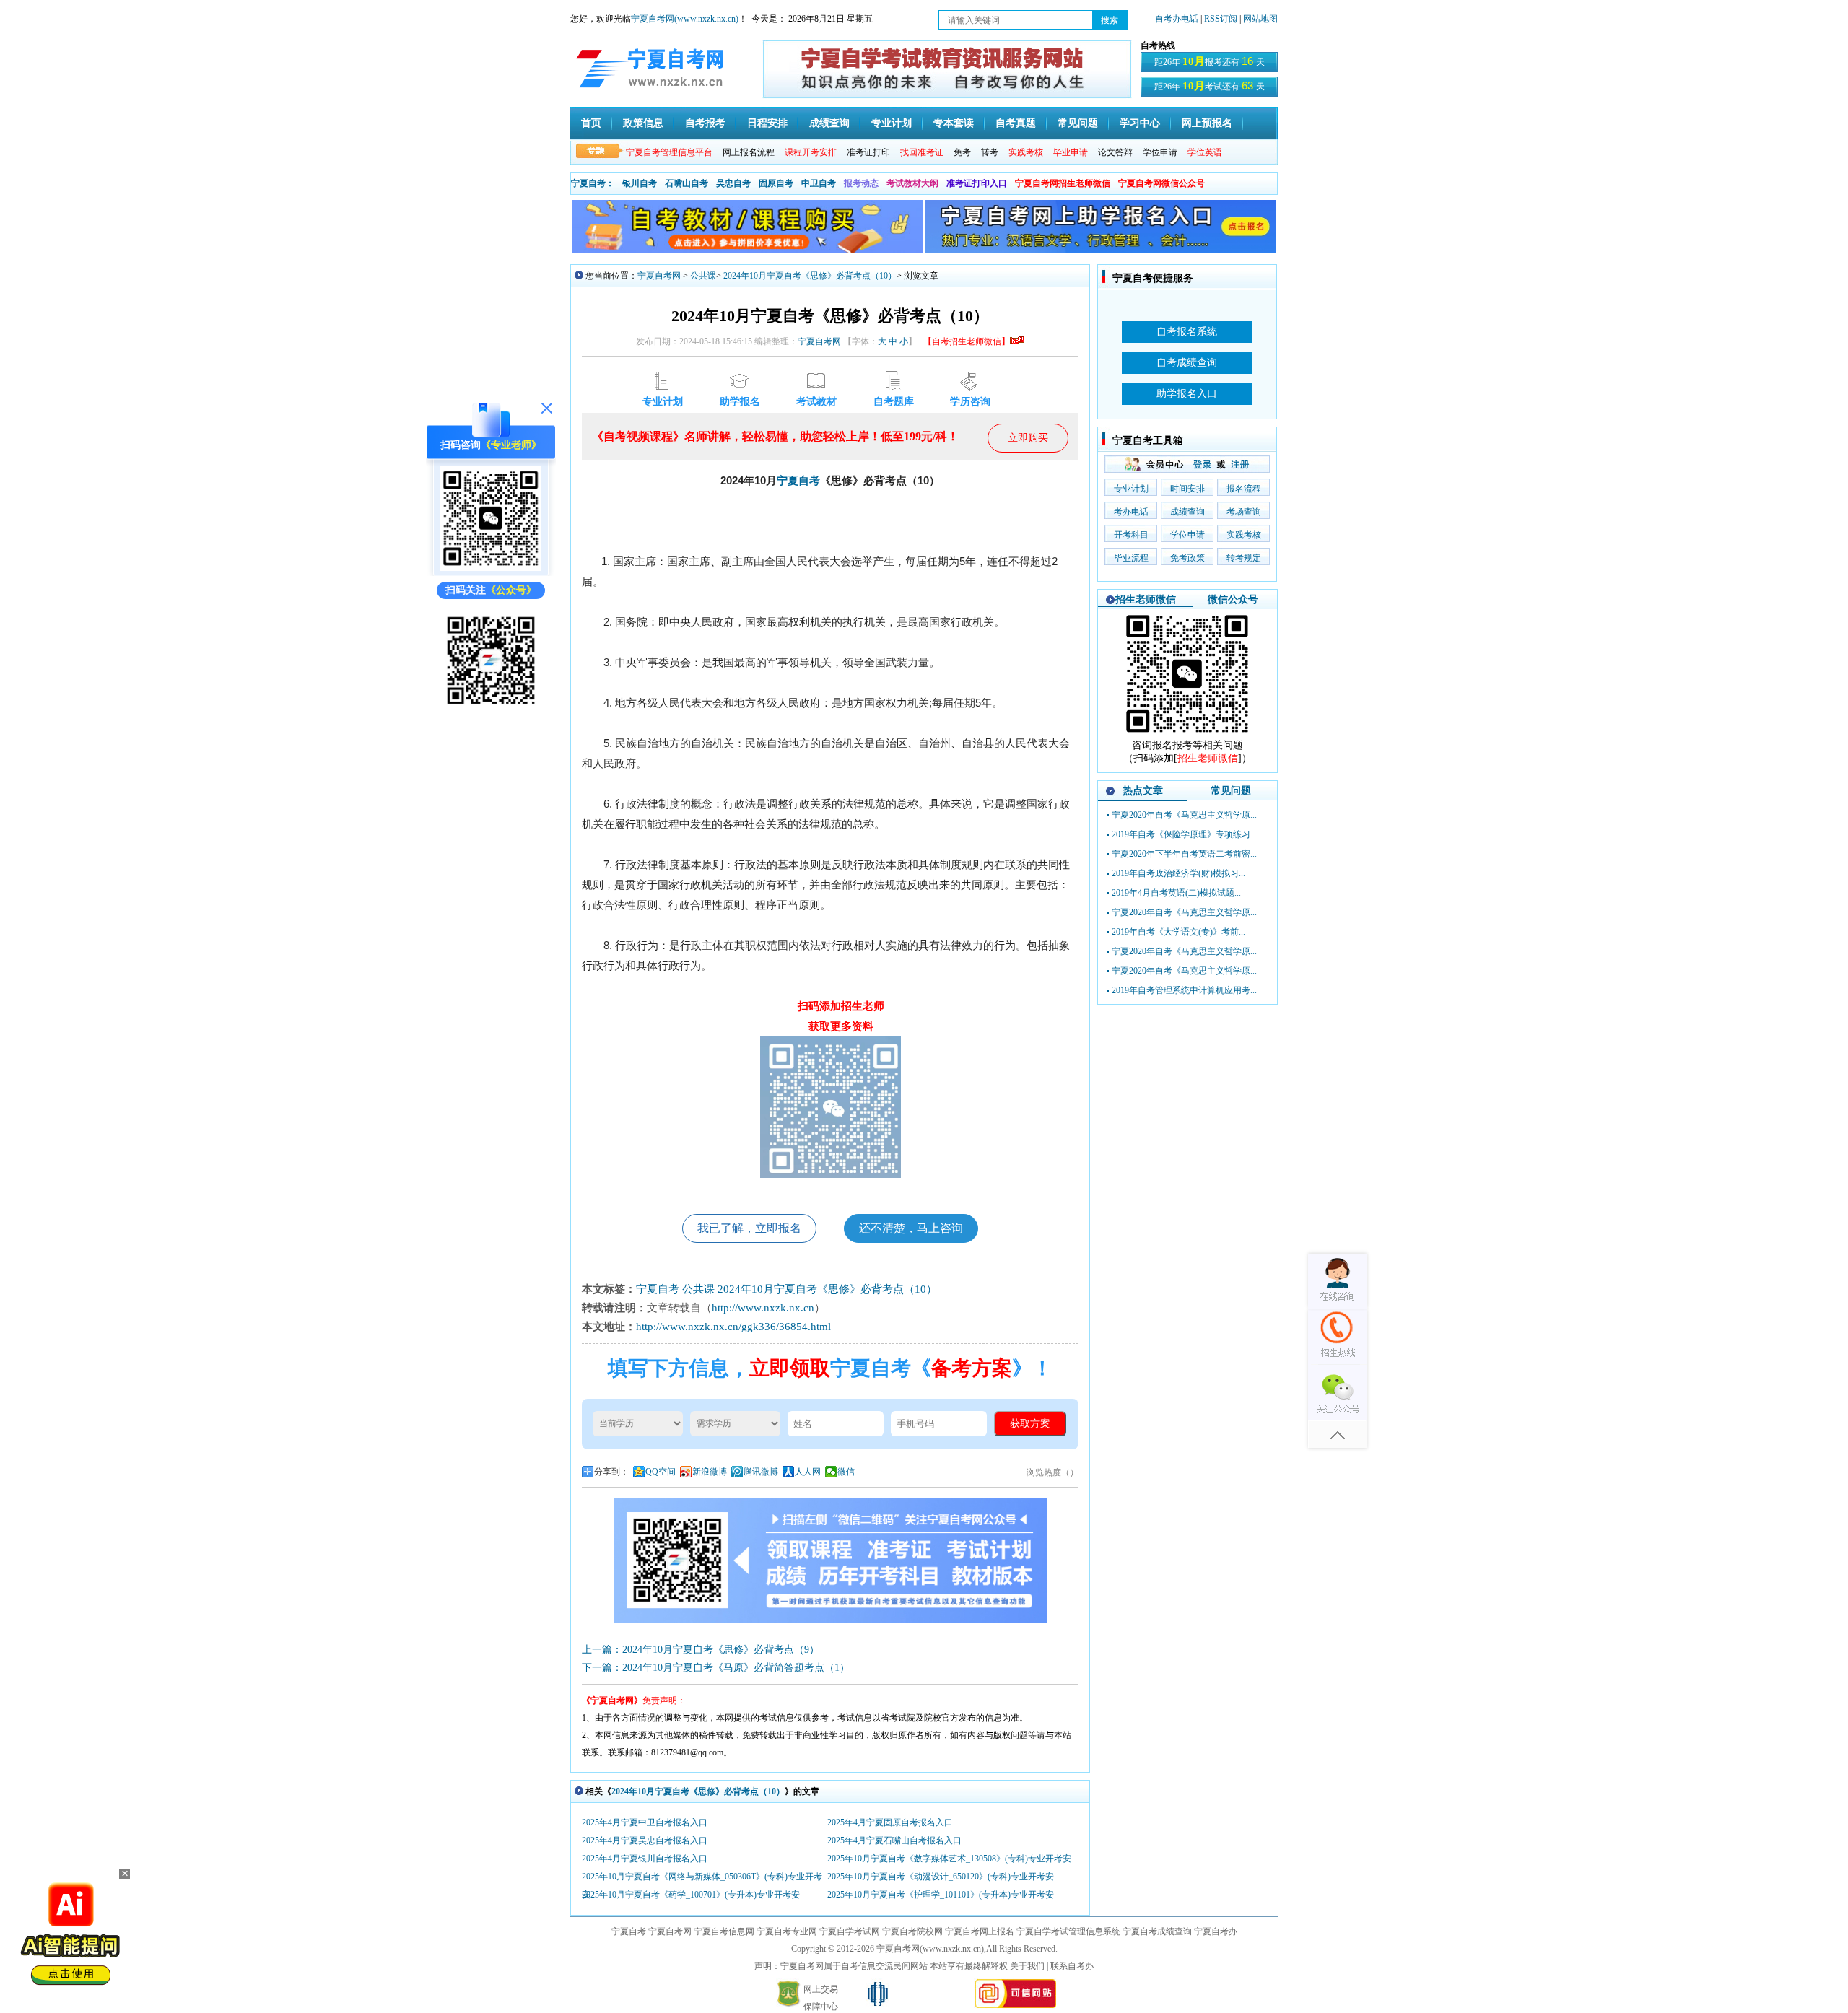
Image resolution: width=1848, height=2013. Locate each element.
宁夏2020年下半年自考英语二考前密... (1184, 854)
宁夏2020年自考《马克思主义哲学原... (1184, 815)
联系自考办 (1072, 1966)
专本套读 (954, 123)
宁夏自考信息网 (724, 1931)
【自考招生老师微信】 (967, 341)
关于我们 (1027, 1966)
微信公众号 (1233, 599)
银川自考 (640, 183)
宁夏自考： (593, 183)
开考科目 (1131, 535)
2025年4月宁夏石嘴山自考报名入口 (894, 1840)
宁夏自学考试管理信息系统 (1068, 1931)
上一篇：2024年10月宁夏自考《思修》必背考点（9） (701, 1650)
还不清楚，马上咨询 (911, 1228)
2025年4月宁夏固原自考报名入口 (890, 1822)
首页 (591, 123)
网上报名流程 (749, 152)
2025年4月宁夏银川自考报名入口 (645, 1859)
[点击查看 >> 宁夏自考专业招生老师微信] (491, 568)
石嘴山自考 (687, 183)
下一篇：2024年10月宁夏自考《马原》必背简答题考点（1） (716, 1668)
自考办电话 (1177, 19)
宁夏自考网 (659, 276)
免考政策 (1187, 558)
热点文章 (1143, 791)
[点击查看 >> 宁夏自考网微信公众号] (491, 708)
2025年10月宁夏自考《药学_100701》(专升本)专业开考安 (691, 1895)
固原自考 (776, 183)
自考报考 (705, 123)
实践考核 (1244, 535)
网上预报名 (1207, 123)
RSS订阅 (1222, 19)
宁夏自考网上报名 (980, 1931)
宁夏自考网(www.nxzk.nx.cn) (685, 19)
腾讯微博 (761, 1472)
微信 (846, 1472)
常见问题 (1078, 123)
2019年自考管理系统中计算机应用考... (1184, 990)
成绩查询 (829, 123)
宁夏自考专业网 (787, 1931)
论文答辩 (1115, 152)
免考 (962, 152)
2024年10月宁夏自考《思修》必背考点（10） (810, 276)
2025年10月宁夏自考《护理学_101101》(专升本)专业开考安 (941, 1895)
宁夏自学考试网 (850, 1931)
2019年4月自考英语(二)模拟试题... (1176, 893)
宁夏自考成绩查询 (1157, 1931)
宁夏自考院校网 (912, 1931)
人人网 (808, 1472)
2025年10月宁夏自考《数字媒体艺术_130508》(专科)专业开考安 (949, 1859)
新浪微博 (710, 1472)
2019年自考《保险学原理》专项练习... (1184, 834)
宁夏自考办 (1216, 1931)
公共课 (703, 276)
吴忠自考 (733, 183)
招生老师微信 (1146, 599)
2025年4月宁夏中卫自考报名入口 (645, 1822)
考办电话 (1131, 512)
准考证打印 (868, 152)
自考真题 (1016, 123)
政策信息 (643, 123)
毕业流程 (1131, 558)
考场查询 (1244, 512)
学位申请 (1160, 152)
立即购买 (1028, 438)
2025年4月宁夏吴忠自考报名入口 (645, 1840)
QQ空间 (661, 1472)
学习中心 (1140, 123)
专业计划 (892, 123)
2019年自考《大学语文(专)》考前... (1178, 932)
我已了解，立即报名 (749, 1228)
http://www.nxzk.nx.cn (763, 1308)
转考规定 (1244, 558)
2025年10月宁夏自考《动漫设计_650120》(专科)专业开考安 (941, 1877)
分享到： (611, 1472)
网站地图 (1260, 19)
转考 (990, 152)
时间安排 (1187, 489)
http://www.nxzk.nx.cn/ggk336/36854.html (733, 1327)
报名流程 (1244, 489)
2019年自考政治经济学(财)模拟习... (1178, 873)
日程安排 (767, 123)
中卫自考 (819, 183)
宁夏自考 (798, 481)
